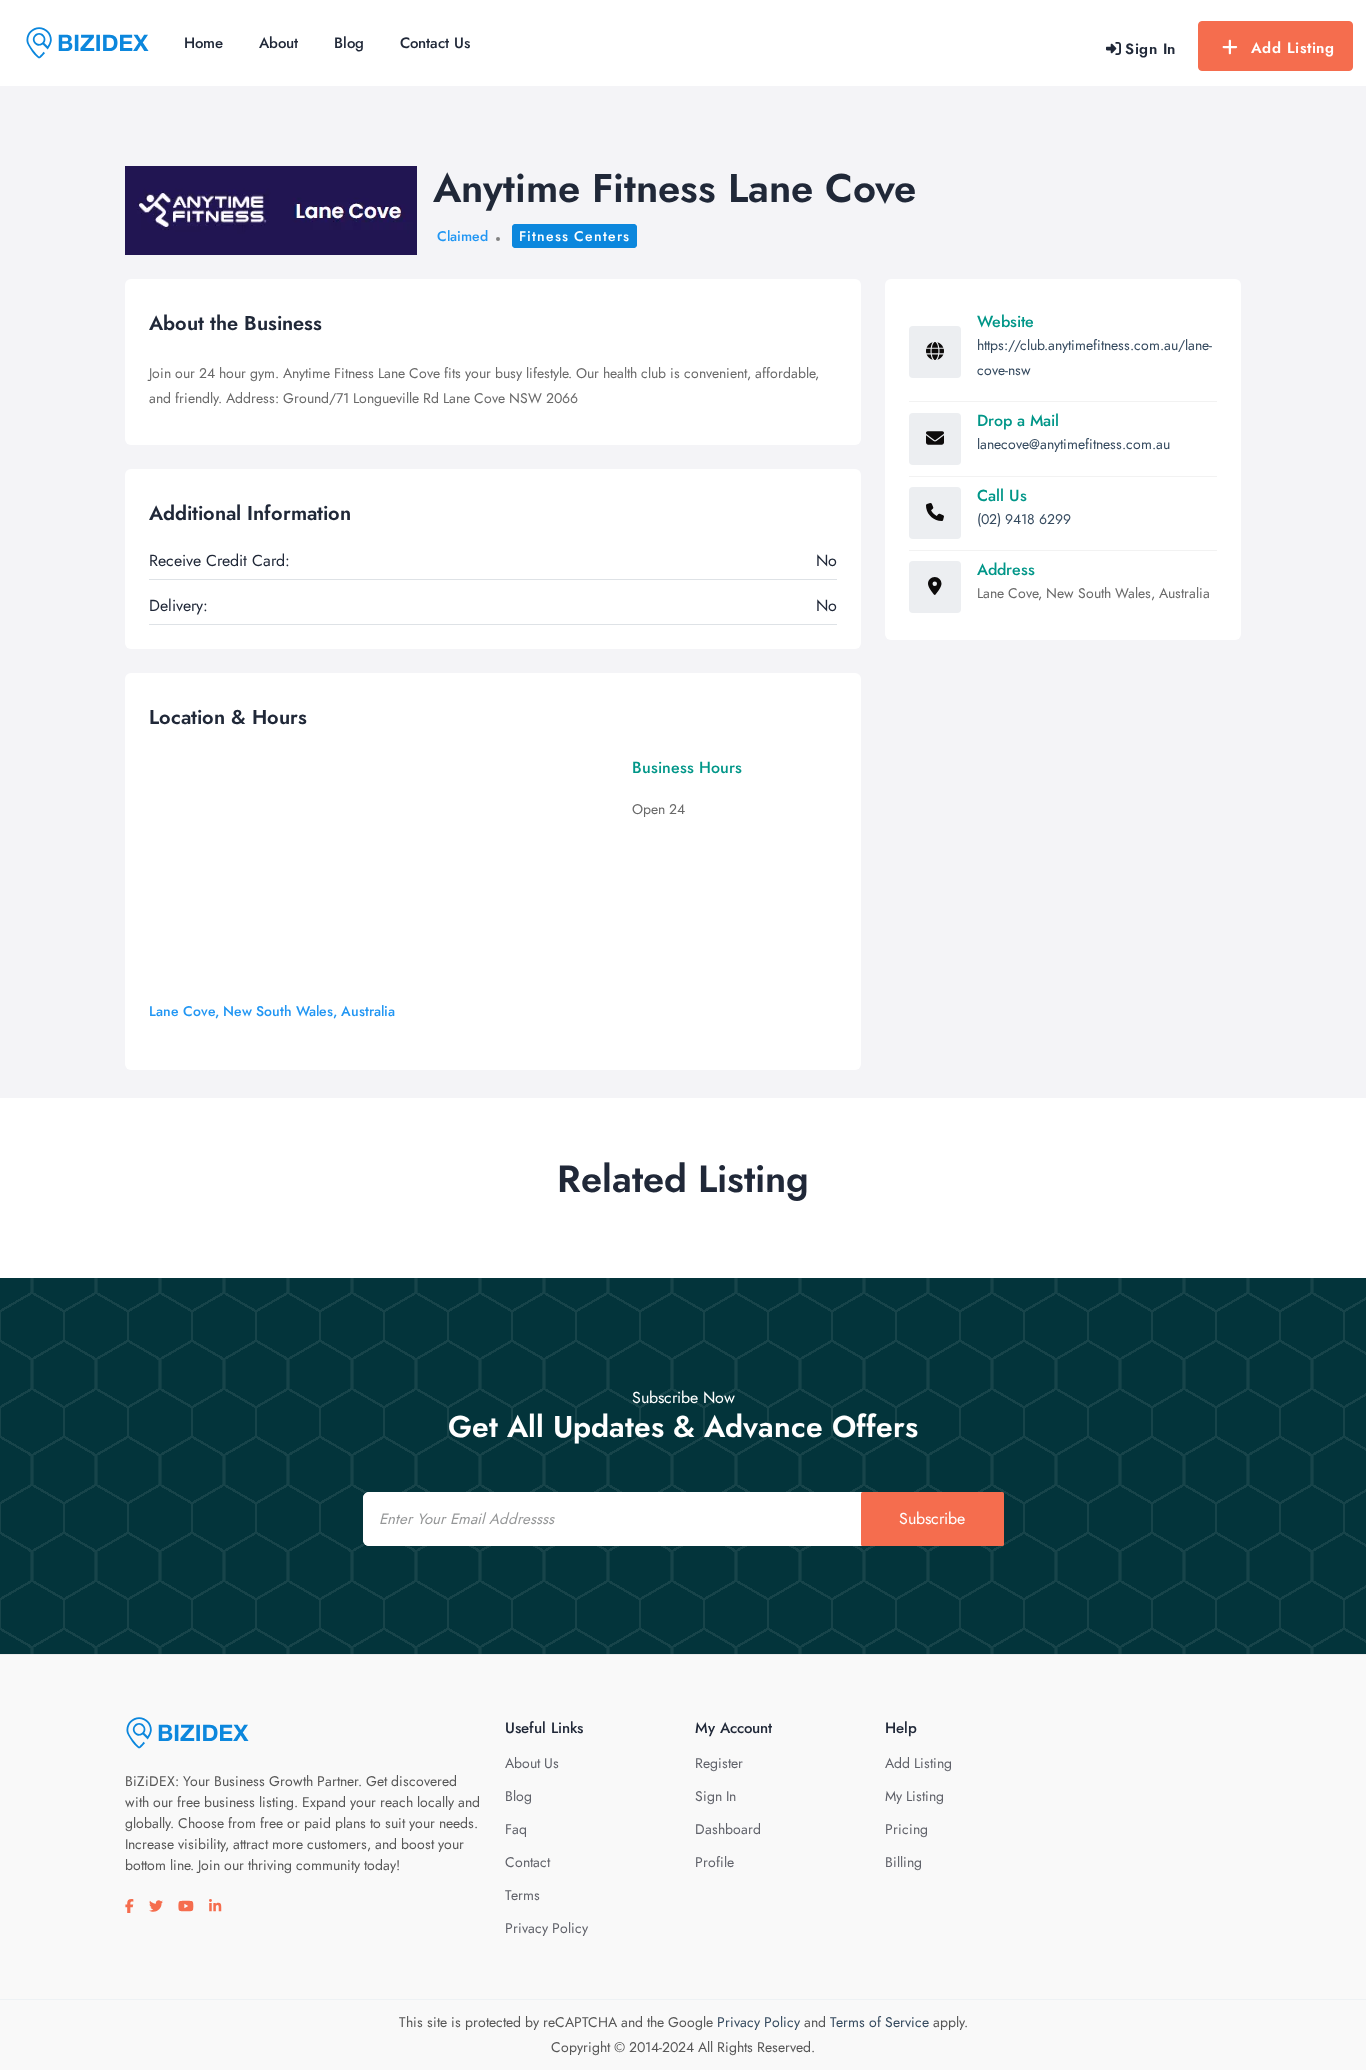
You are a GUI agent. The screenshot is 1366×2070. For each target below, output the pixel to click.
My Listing (914, 1796)
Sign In (715, 1796)
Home (203, 43)
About (278, 43)
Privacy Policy (546, 1928)
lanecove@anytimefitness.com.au (1073, 444)
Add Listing (1293, 48)
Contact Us (435, 43)
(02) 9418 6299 (1024, 519)
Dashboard (728, 1829)
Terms (522, 1895)
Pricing (906, 1829)
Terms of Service (879, 2022)
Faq (516, 1829)
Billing (903, 1862)
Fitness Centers (574, 236)
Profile (714, 1862)
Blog (349, 43)
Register (719, 1763)
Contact (527, 1862)
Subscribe (932, 1518)
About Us (532, 1763)
